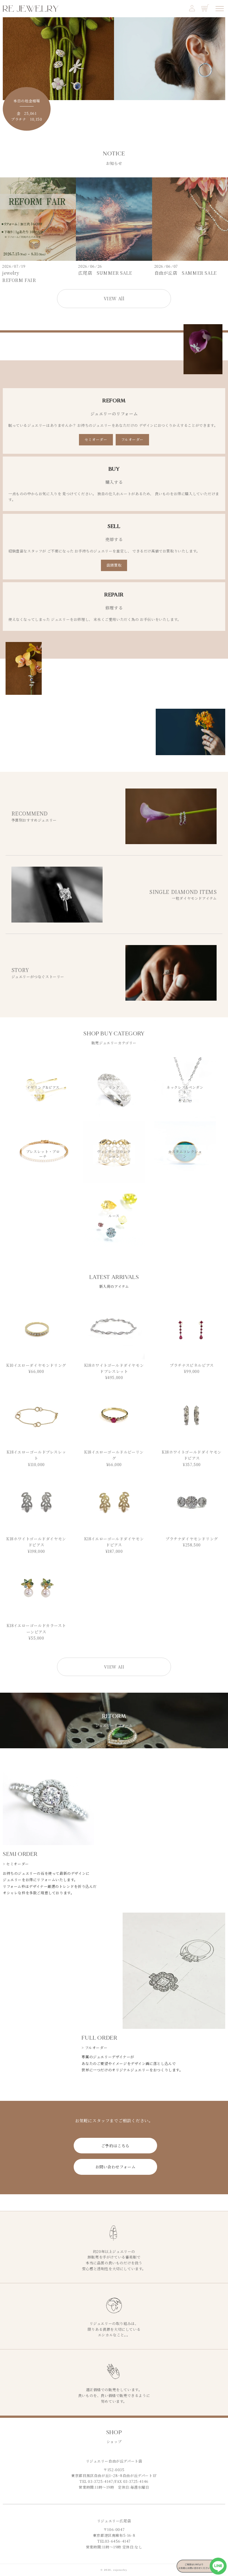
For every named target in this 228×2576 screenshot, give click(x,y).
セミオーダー (96, 439)
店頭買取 (114, 565)
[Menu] (220, 9)
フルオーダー (132, 439)
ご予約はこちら (115, 2146)
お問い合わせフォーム (116, 2167)
